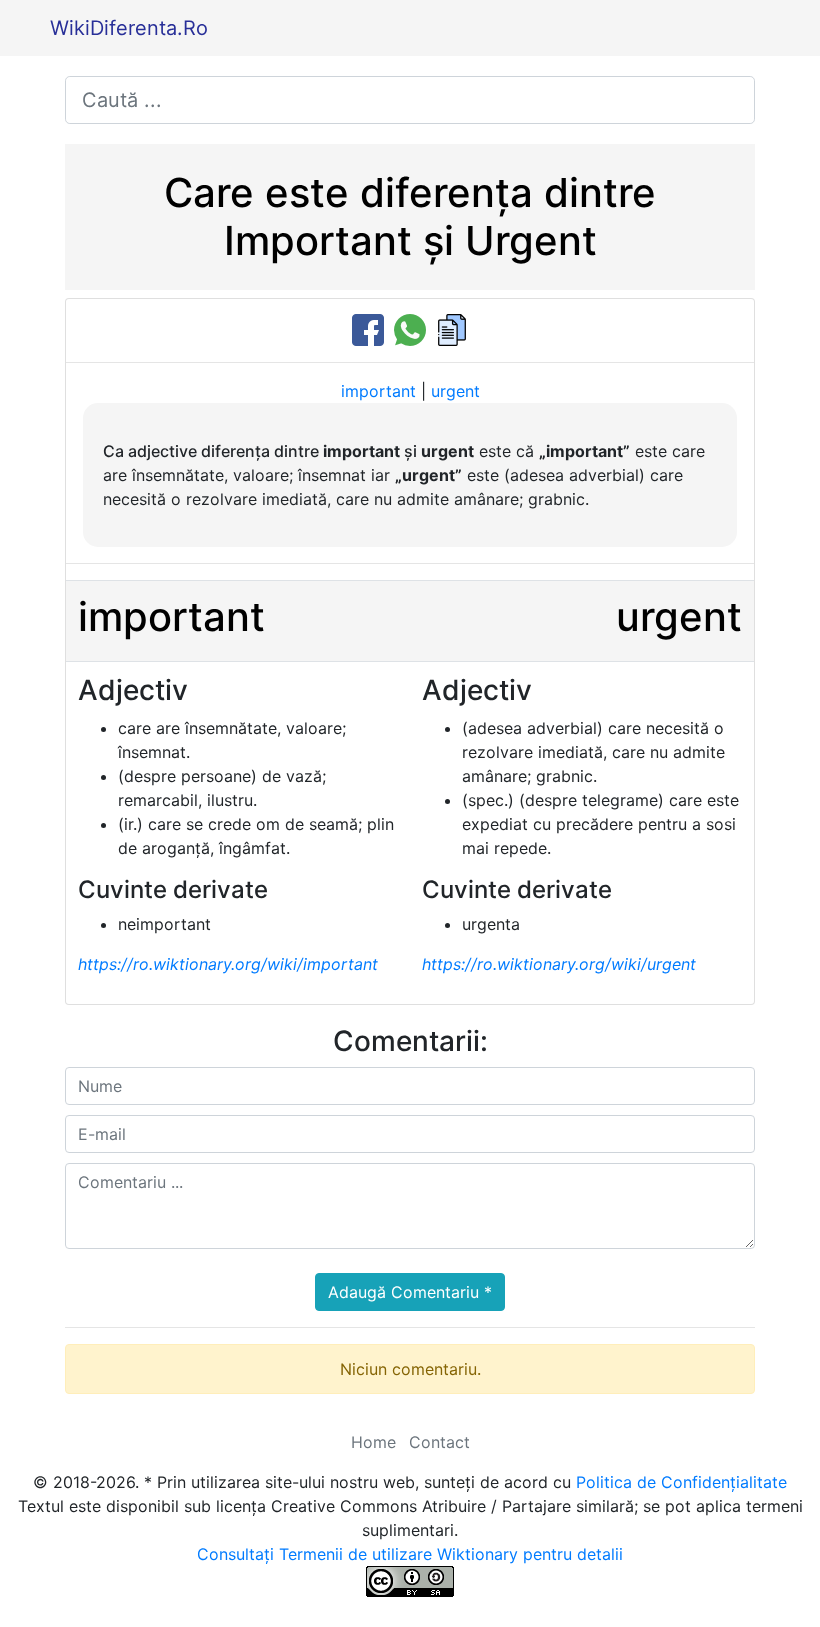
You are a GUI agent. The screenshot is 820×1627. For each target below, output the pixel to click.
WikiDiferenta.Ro (129, 28)
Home (373, 1442)
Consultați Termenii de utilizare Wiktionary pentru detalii (410, 1554)
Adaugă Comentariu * (410, 1292)
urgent (455, 391)
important (378, 391)
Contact (439, 1442)
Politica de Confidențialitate (681, 1482)
